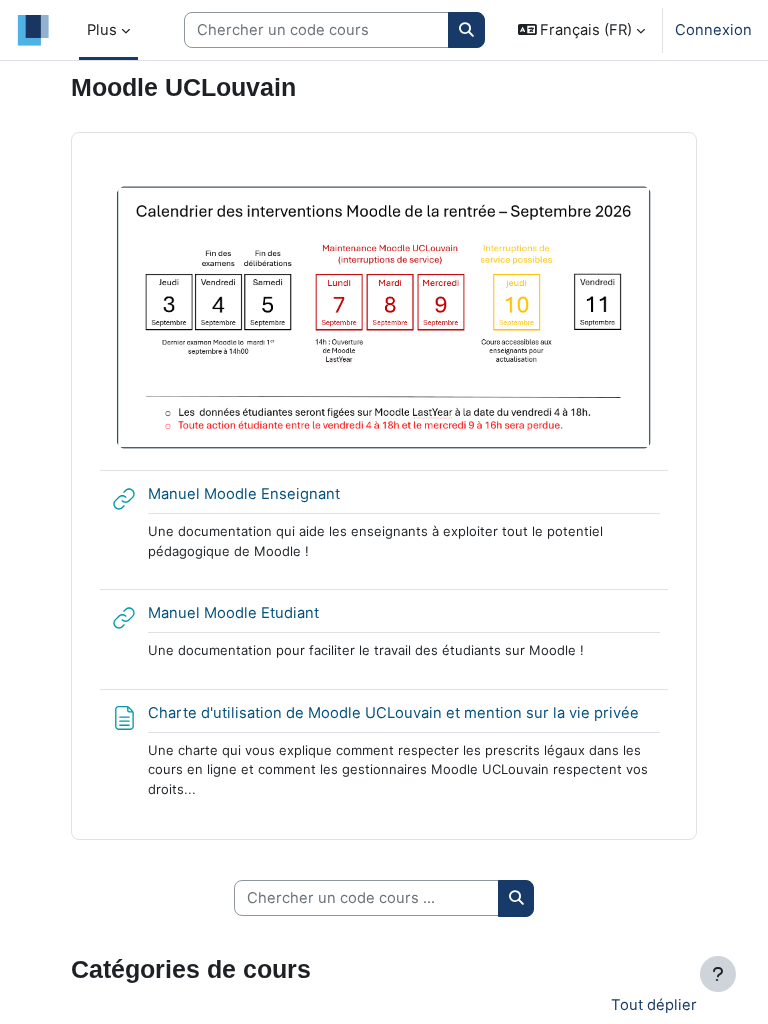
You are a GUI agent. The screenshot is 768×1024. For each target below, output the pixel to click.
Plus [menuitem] (102, 30)
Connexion (713, 30)
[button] (582, 30)
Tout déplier (654, 1005)
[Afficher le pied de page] (718, 974)
